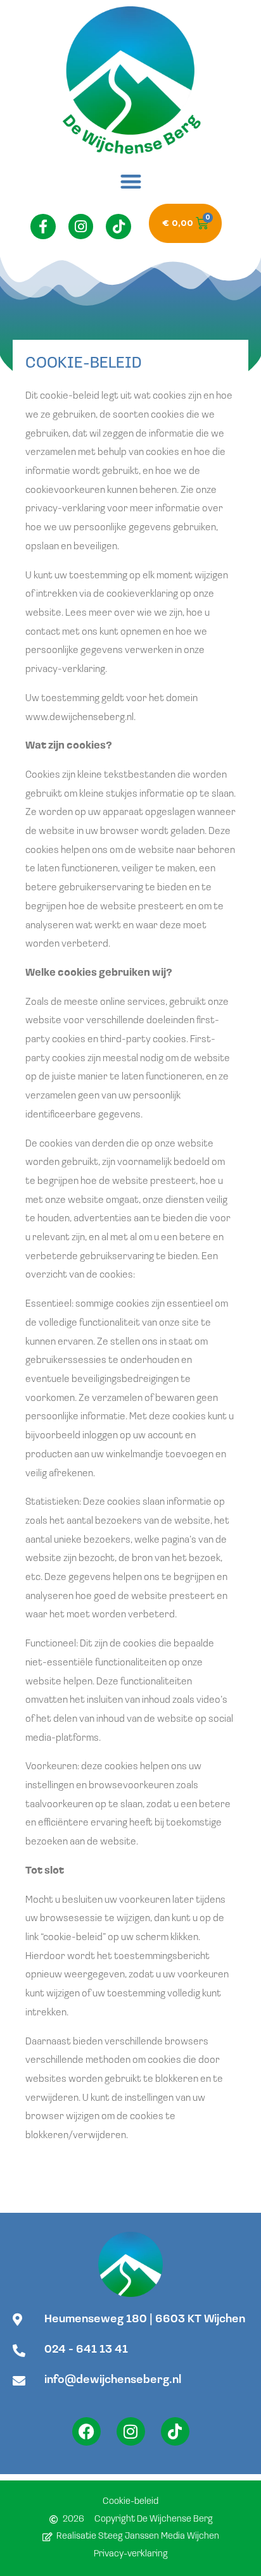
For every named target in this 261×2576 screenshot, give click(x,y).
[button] (130, 181)
